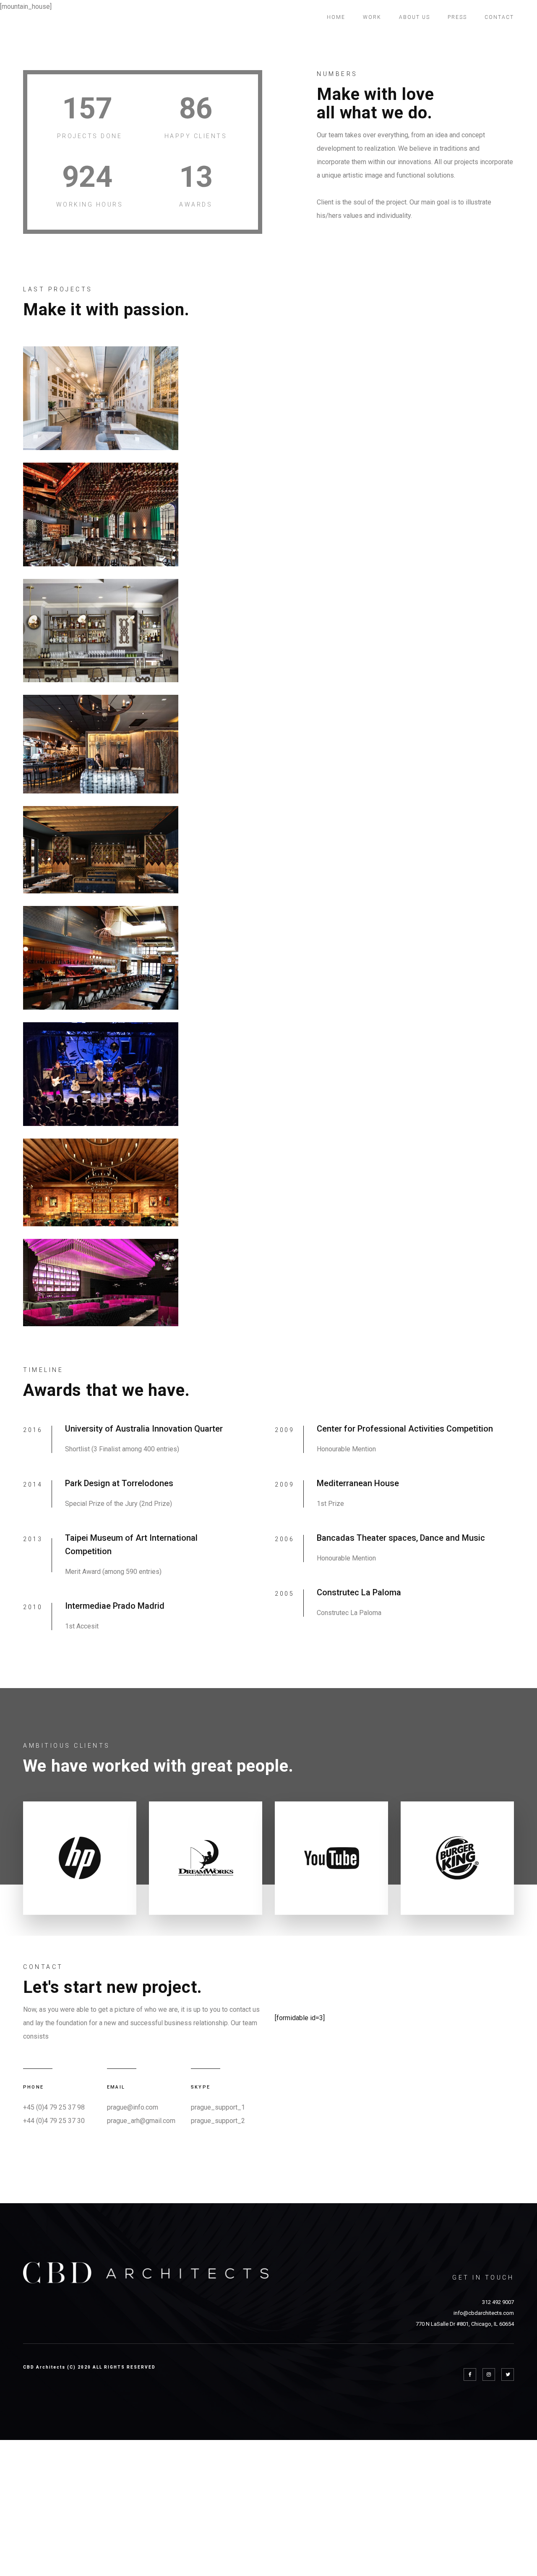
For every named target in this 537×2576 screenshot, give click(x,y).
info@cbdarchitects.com (484, 2313)
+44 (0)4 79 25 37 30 (54, 2121)
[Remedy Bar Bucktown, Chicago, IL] (101, 958)
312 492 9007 (498, 2302)
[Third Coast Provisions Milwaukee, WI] (101, 398)
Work (372, 17)
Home (336, 17)
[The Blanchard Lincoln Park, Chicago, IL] (101, 631)
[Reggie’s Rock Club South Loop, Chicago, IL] (101, 1074)
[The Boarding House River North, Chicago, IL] (101, 514)
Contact (499, 17)
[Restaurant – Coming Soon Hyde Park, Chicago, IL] (101, 850)
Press (457, 17)
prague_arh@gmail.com (141, 2121)
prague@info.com (133, 2107)
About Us (414, 17)
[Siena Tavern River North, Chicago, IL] (101, 744)
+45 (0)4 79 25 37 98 (54, 2107)
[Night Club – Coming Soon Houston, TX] (101, 1182)
